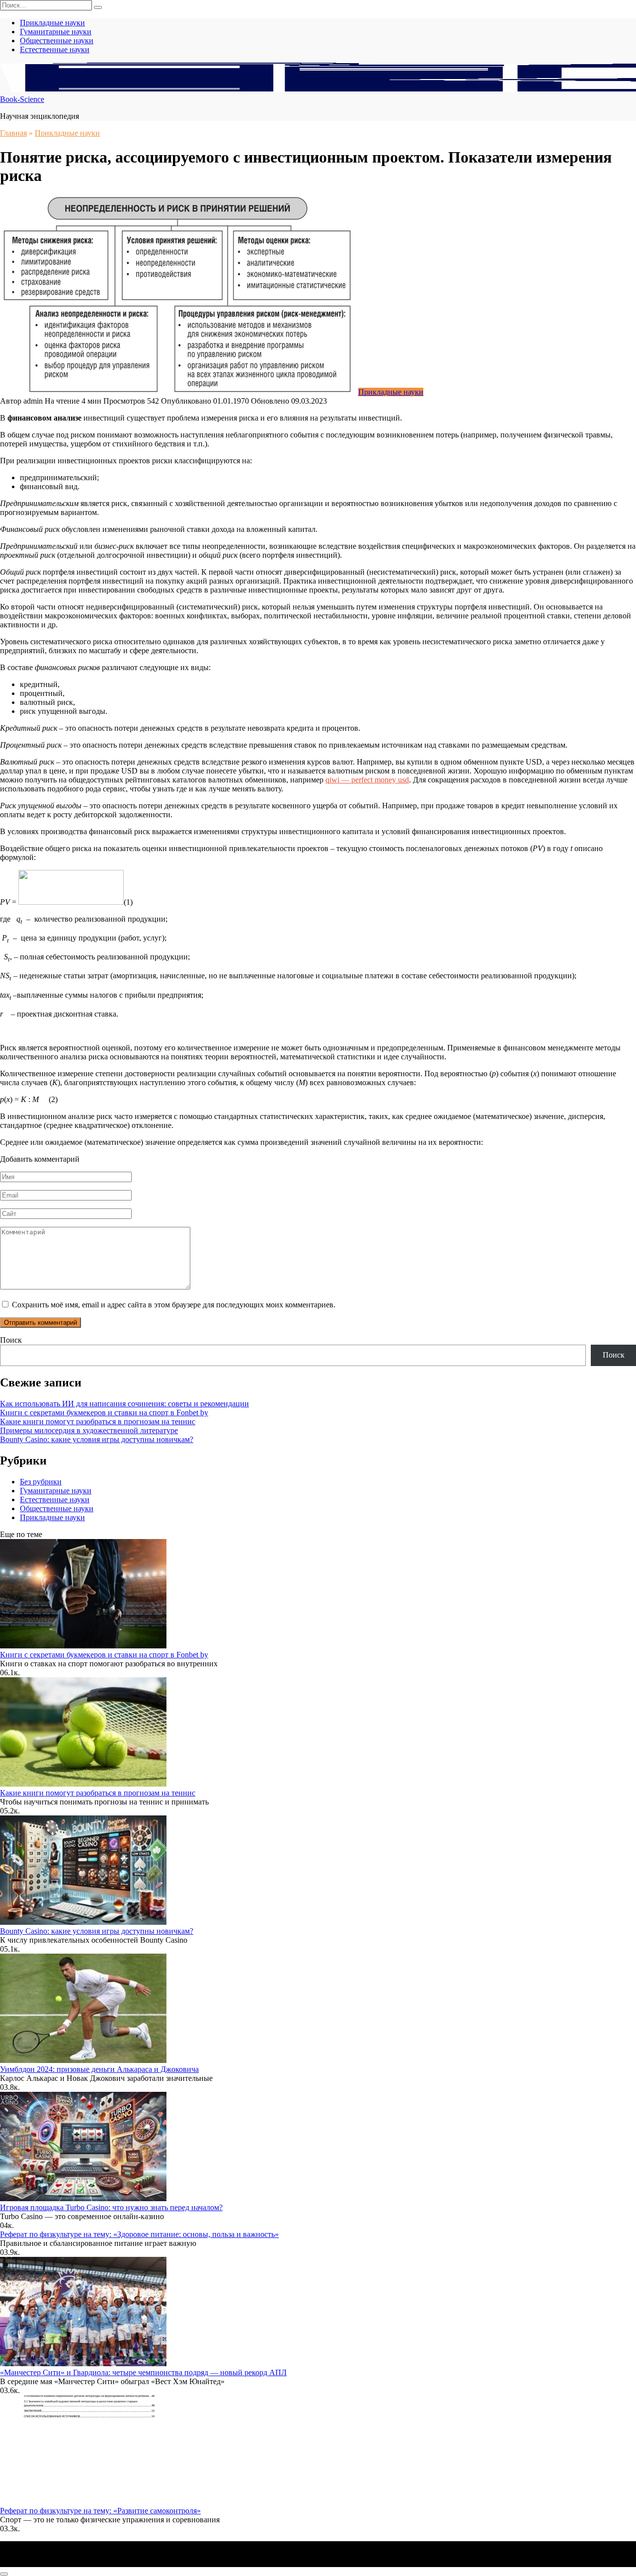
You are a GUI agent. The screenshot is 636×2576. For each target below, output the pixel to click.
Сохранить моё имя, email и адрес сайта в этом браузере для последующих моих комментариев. (174, 1305)
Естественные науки (55, 49)
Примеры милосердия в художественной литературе (89, 1430)
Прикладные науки (52, 23)
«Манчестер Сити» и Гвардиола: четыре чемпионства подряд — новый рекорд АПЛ (143, 2372)
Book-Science (22, 99)
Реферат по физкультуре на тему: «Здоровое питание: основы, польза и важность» (139, 2234)
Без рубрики (41, 1482)
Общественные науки (57, 41)
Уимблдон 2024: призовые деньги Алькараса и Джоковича (99, 2069)
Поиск (11, 1340)
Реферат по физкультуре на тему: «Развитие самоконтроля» (100, 2511)
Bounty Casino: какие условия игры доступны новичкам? (97, 1439)
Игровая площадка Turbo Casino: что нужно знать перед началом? (111, 2207)
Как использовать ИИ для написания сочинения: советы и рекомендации (124, 1404)
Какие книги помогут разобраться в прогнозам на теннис (98, 1421)
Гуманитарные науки (56, 32)
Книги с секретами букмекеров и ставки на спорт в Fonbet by (104, 1413)
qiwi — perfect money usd (367, 780)
